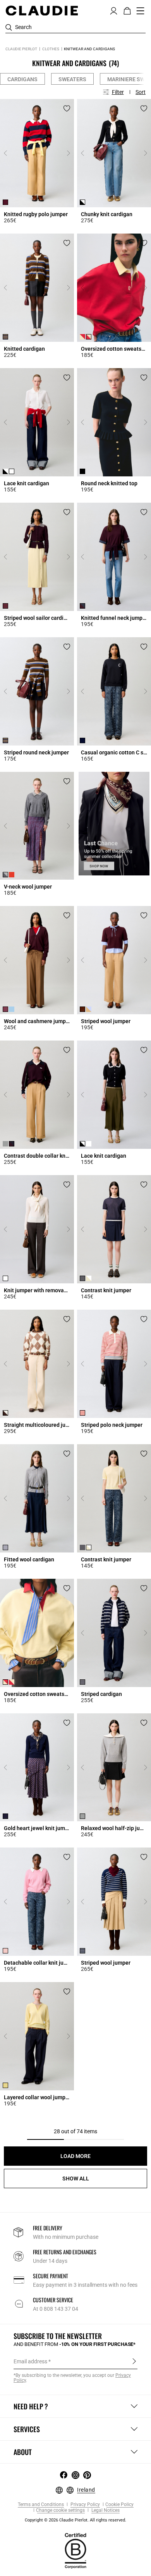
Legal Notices (105, 2510)
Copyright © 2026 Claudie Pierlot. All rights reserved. (75, 2520)
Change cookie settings (60, 2510)
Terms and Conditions (41, 2505)
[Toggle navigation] (141, 11)
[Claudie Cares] (75, 2550)
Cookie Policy (119, 2505)
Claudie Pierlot (21, 49)
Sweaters (72, 79)
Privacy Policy (85, 2505)
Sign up (134, 2361)
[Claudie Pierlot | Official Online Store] (42, 10)
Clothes (51, 49)
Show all (76, 2179)
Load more (75, 2156)
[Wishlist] (67, 108)
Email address (30, 2361)
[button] (114, 10)
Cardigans (22, 79)
